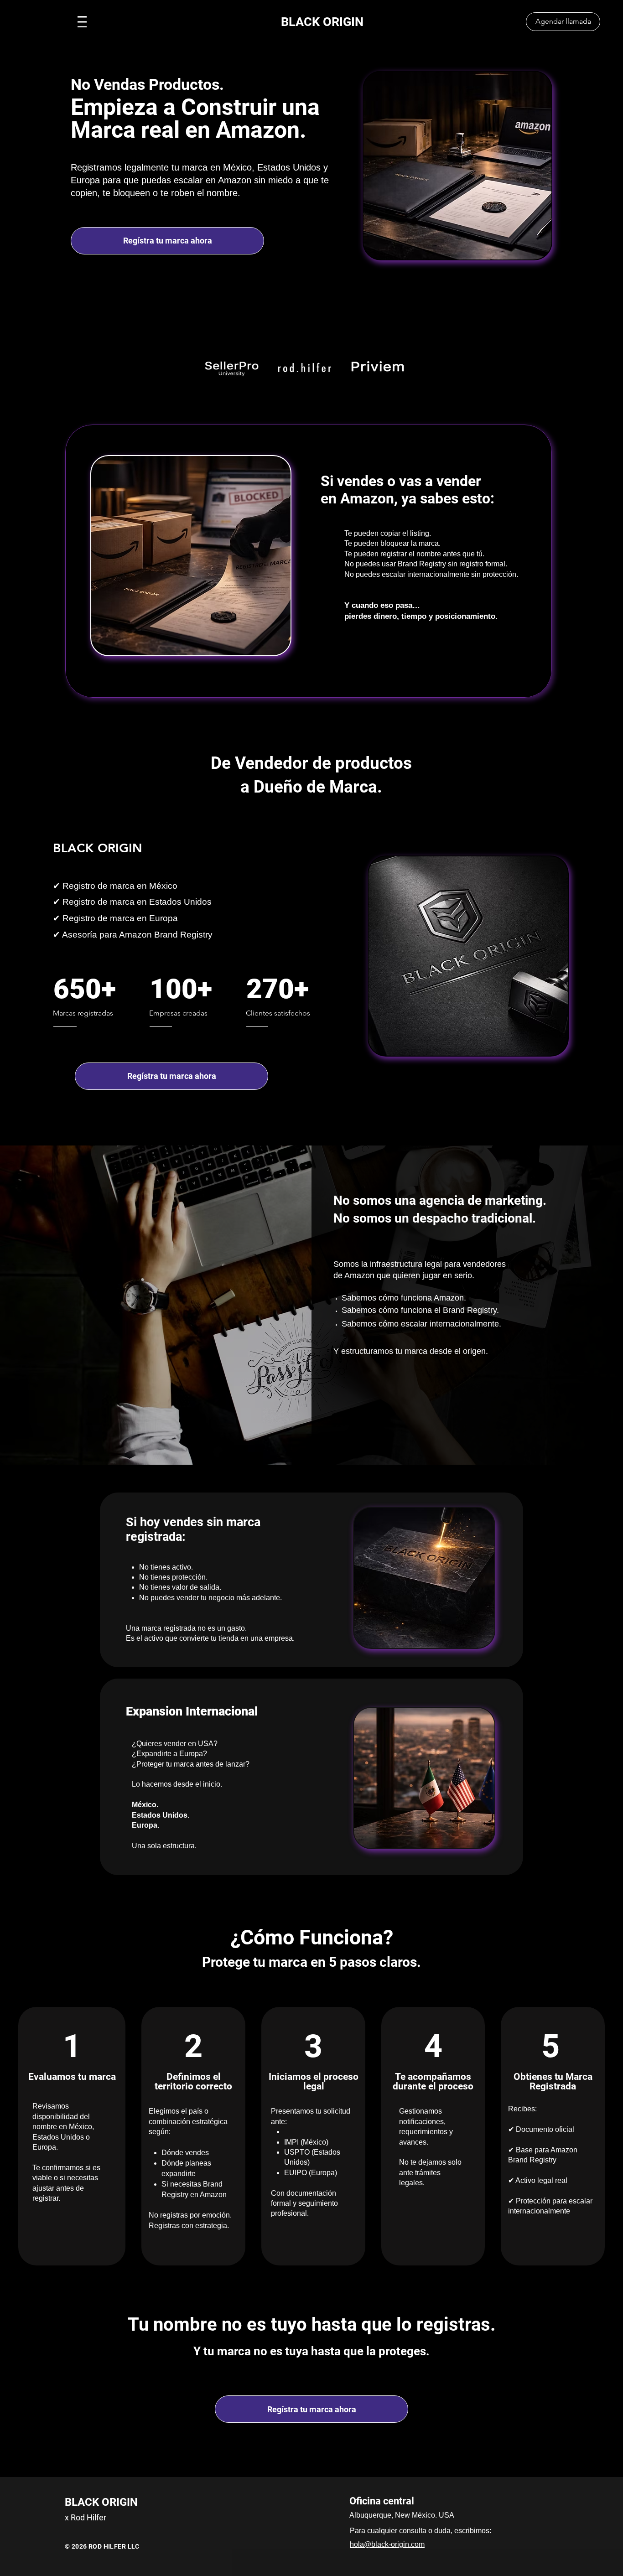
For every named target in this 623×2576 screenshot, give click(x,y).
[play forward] (403, 368)
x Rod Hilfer (86, 2517)
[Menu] (82, 22)
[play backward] (213, 368)
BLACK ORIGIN (322, 22)
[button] (232, 368)
